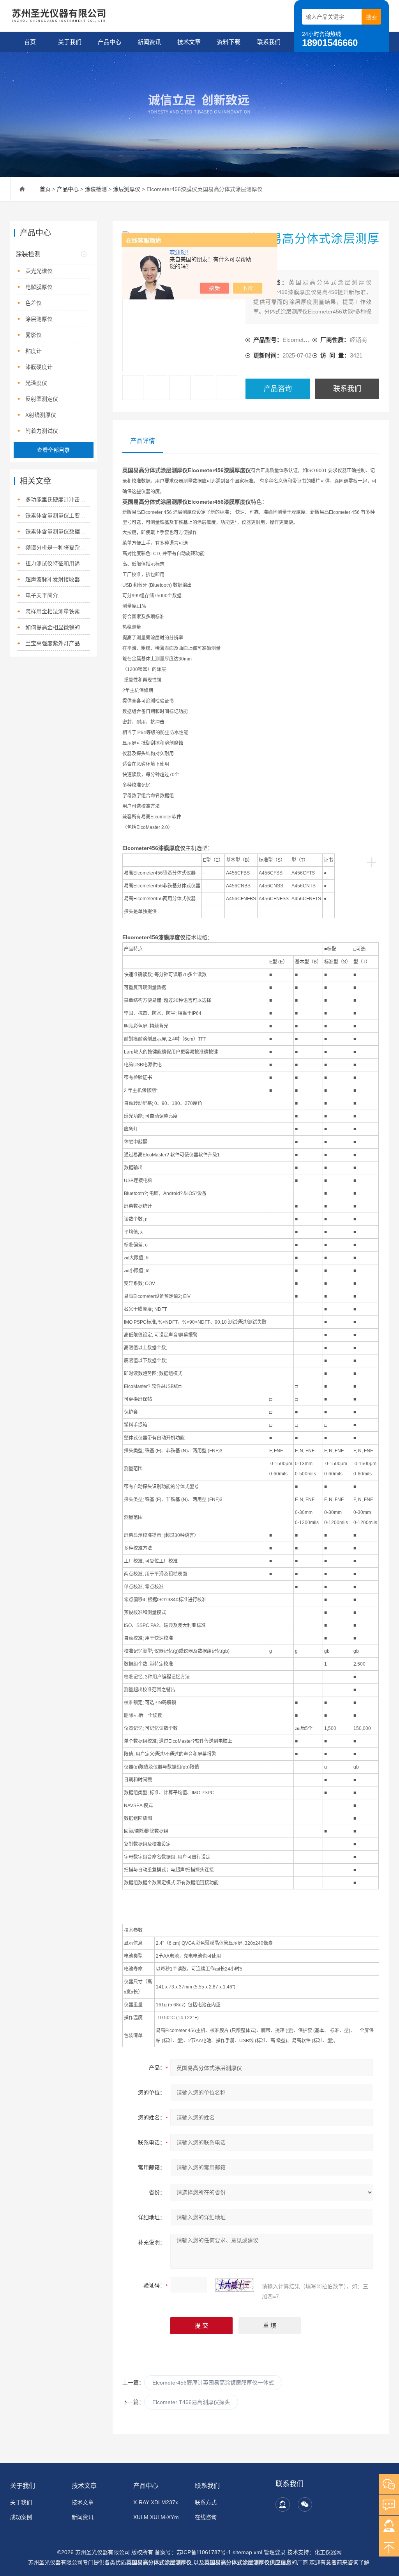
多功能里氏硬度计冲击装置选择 (57, 499)
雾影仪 (34, 335)
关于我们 (70, 42)
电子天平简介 (42, 595)
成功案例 (21, 2517)
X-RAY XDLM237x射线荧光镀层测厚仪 (160, 2502)
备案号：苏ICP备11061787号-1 (194, 2552)
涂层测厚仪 (127, 189)
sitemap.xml (247, 2552)
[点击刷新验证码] (235, 2285)
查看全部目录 (53, 450)
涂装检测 (96, 189)
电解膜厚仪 (39, 287)
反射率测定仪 (42, 399)
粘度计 (34, 351)
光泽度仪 (36, 383)
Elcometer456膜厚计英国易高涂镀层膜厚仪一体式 (213, 2383)
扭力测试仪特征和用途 (53, 563)
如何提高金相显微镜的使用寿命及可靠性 (57, 627)
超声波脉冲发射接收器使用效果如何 (57, 579)
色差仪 (34, 303)
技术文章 (189, 42)
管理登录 (275, 2552)
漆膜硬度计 (39, 367)
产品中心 (109, 42)
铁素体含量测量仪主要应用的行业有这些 (57, 515)
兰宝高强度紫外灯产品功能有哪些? (57, 643)
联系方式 (206, 2502)
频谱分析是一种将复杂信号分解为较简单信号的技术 (57, 547)
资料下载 (229, 42)
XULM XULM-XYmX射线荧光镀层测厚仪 (160, 2517)
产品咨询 (278, 389)
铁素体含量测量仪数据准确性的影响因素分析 (57, 531)
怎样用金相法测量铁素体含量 (57, 611)
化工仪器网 (328, 2552)
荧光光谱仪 (39, 271)
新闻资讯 (149, 42)
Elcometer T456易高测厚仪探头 (191, 2402)
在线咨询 (206, 2517)
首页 (30, 42)
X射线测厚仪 (41, 415)
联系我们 (269, 42)
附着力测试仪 (42, 431)
